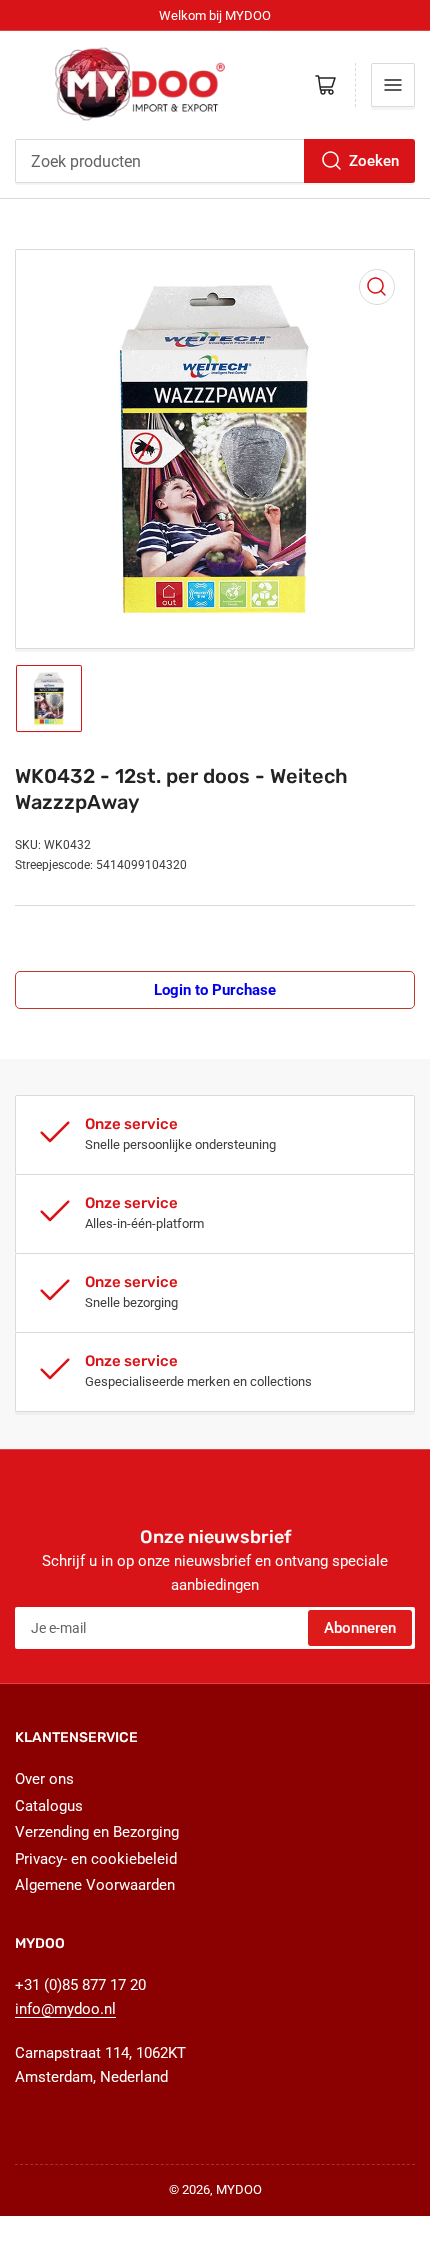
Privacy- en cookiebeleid (96, 1859)
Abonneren (360, 1628)
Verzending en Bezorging (97, 1832)
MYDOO (239, 2189)
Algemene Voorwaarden (95, 1885)
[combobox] (215, 161)
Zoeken (374, 161)
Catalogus (49, 1806)
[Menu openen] (393, 85)
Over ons (44, 1779)
